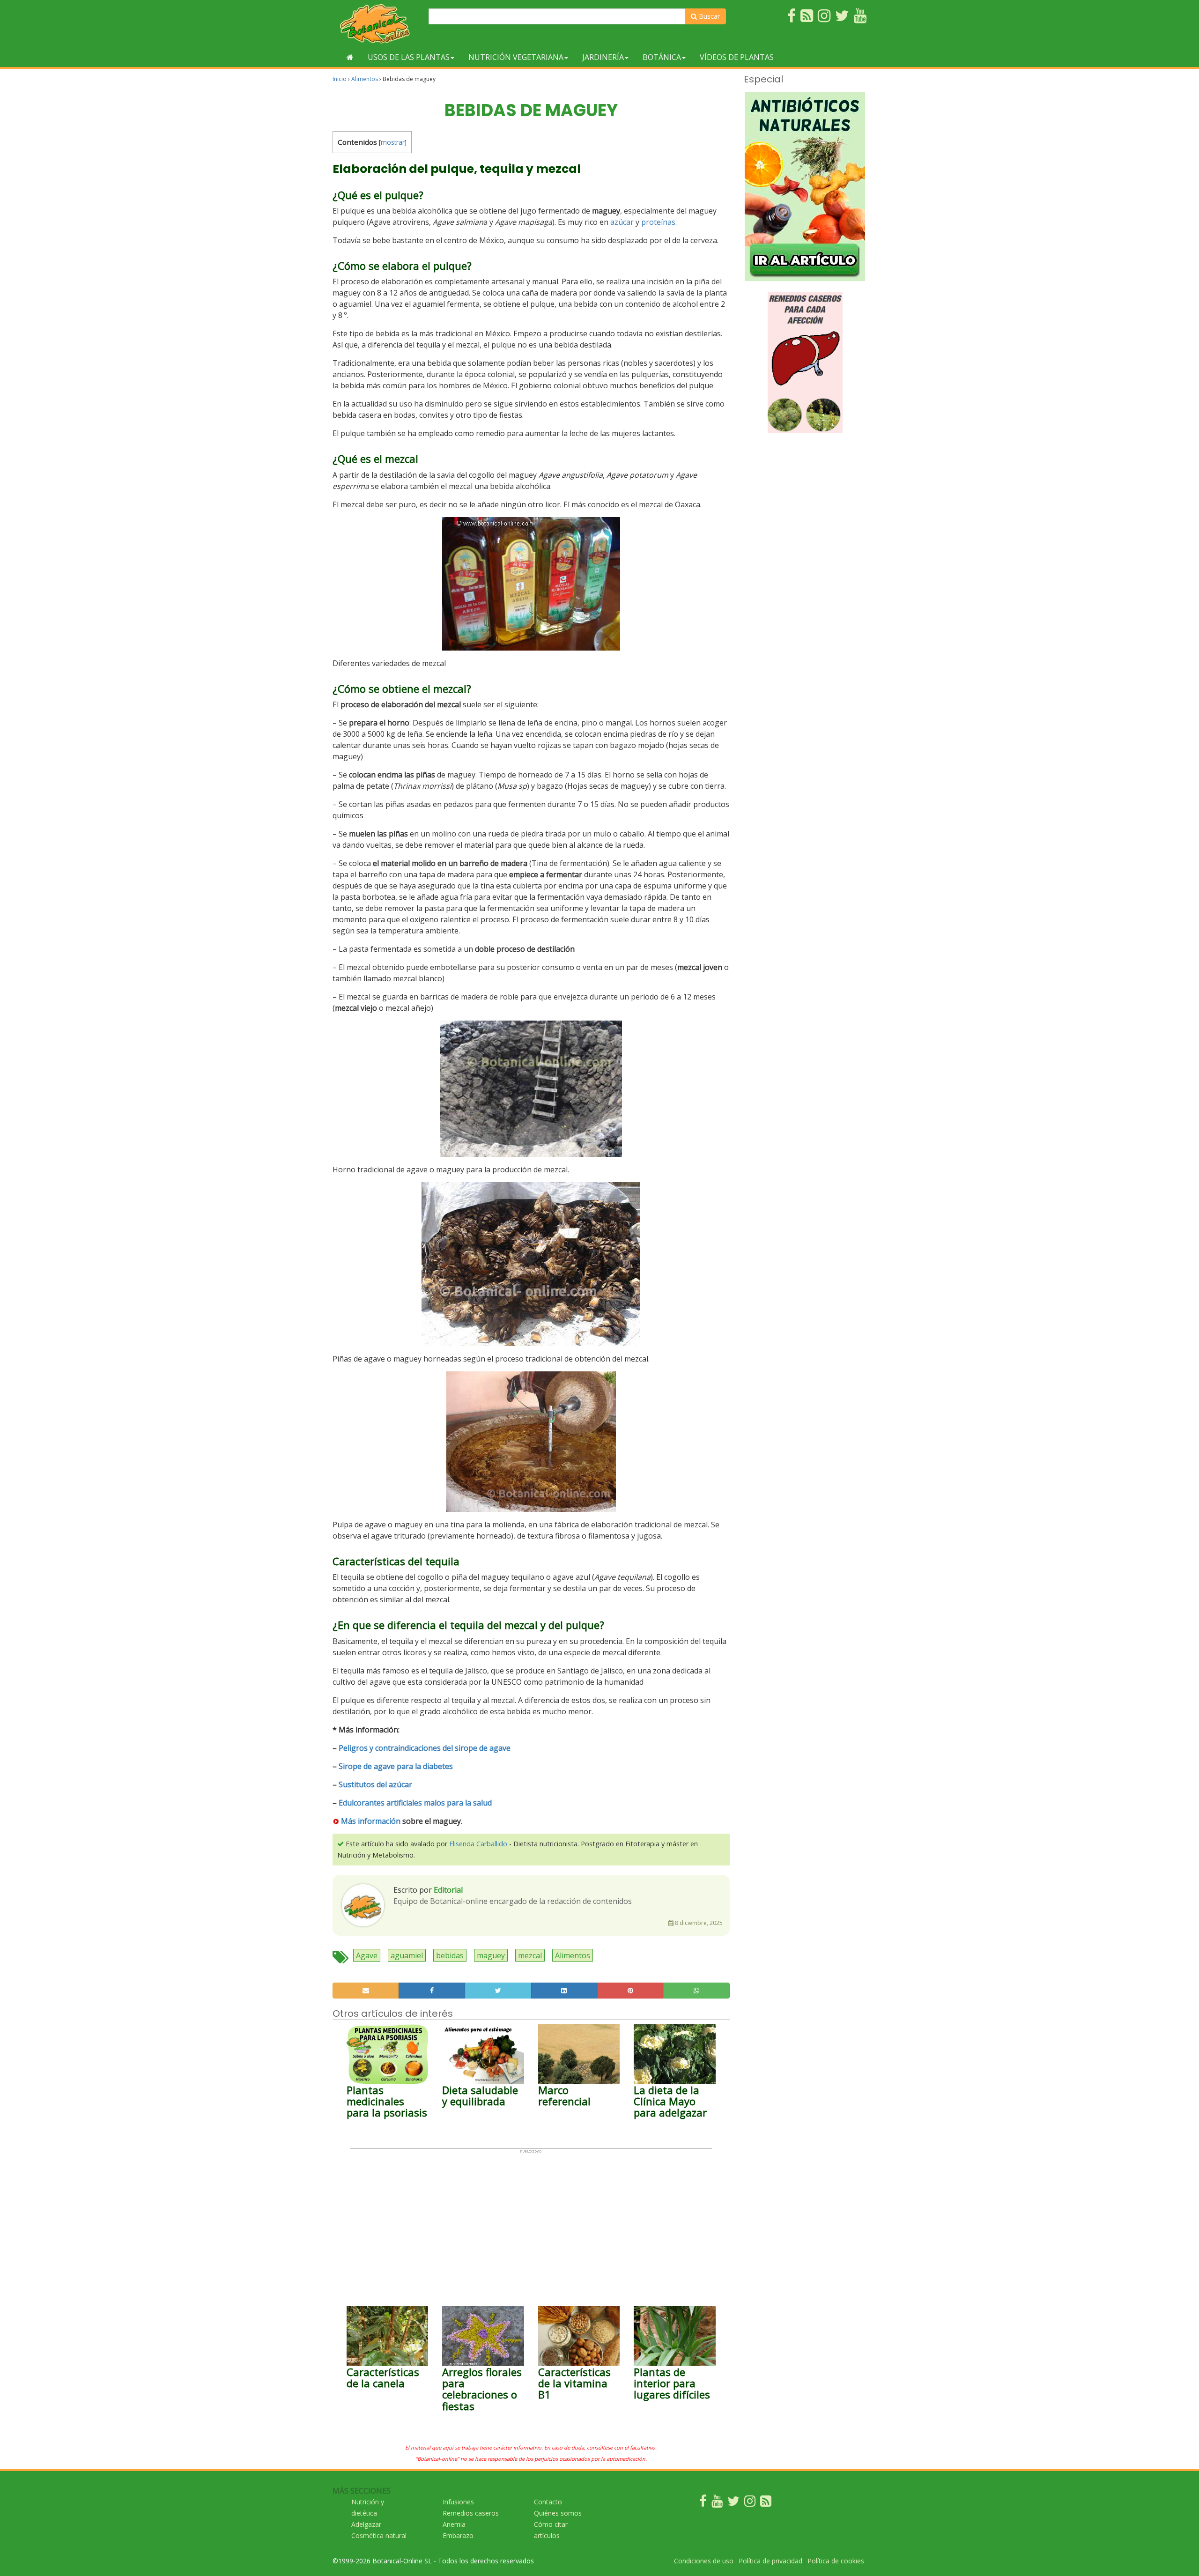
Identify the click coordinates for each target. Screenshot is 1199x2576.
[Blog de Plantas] (766, 2503)
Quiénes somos (558, 2513)
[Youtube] (717, 2503)
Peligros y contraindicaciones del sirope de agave (425, 1748)
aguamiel (407, 1955)
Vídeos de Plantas (737, 57)
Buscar (708, 16)
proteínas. (659, 222)
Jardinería (603, 57)
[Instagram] (750, 2503)
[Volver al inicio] (350, 57)
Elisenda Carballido (478, 1844)
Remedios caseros (471, 2513)
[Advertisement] (531, 2219)
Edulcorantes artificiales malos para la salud (415, 1803)
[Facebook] (703, 2503)
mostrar (393, 142)
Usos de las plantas (409, 57)
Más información (371, 1821)
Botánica (662, 57)
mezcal (530, 1955)
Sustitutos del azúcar (375, 1784)
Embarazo (458, 2535)
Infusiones (458, 2502)
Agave (367, 1955)
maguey (491, 1955)
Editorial (448, 1890)
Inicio (340, 79)
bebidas (450, 1955)
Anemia (454, 2524)
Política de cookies (836, 2561)
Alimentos (365, 79)
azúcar (622, 222)
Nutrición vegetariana (516, 57)
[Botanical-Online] (377, 24)
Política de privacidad (770, 2561)
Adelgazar (366, 2524)
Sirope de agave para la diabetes (396, 1766)
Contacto (548, 2502)
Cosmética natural (379, 2535)
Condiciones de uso (704, 2561)
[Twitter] (733, 2503)
